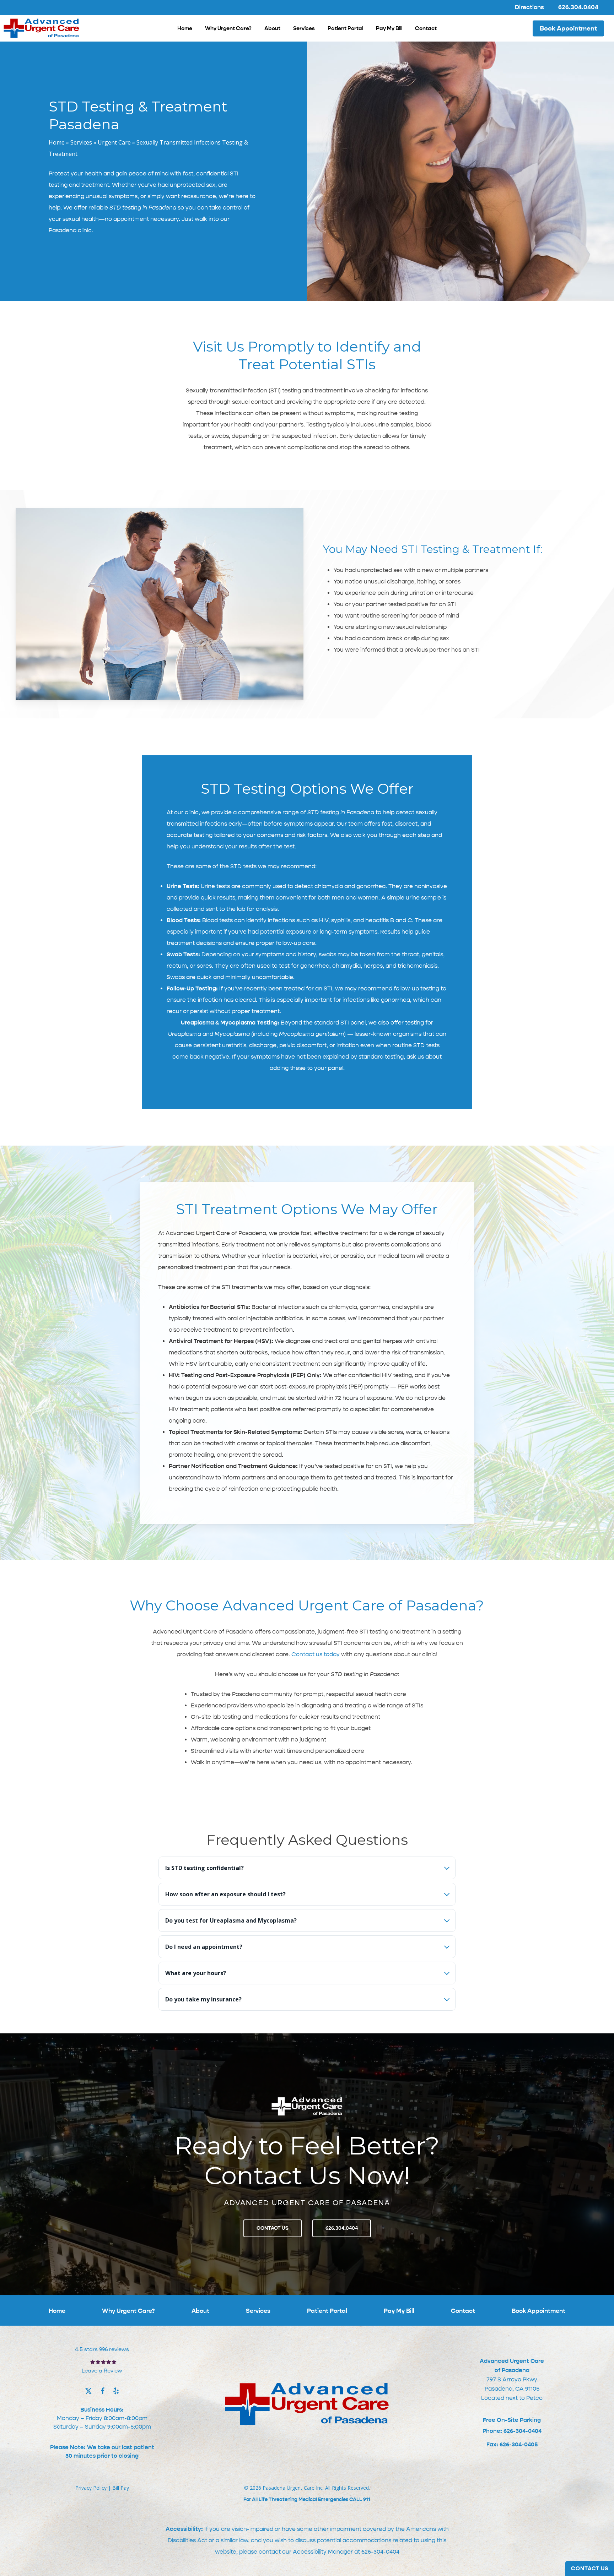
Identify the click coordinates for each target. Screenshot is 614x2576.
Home (57, 142)
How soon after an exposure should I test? (225, 1894)
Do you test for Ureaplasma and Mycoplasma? (231, 1920)
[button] (273, 2228)
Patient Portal (327, 2311)
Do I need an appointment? (204, 1947)
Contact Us (590, 2569)
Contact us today (316, 1654)
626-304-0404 (380, 2552)
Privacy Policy (91, 2488)
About (200, 2311)
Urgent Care (114, 142)
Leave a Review (102, 2371)
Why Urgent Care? (128, 2311)
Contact (463, 2311)
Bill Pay (121, 2488)
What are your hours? (196, 1973)
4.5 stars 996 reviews (102, 2349)
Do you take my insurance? (203, 1999)
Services (81, 142)
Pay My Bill (399, 2311)
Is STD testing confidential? (204, 1868)
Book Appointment (538, 2311)
